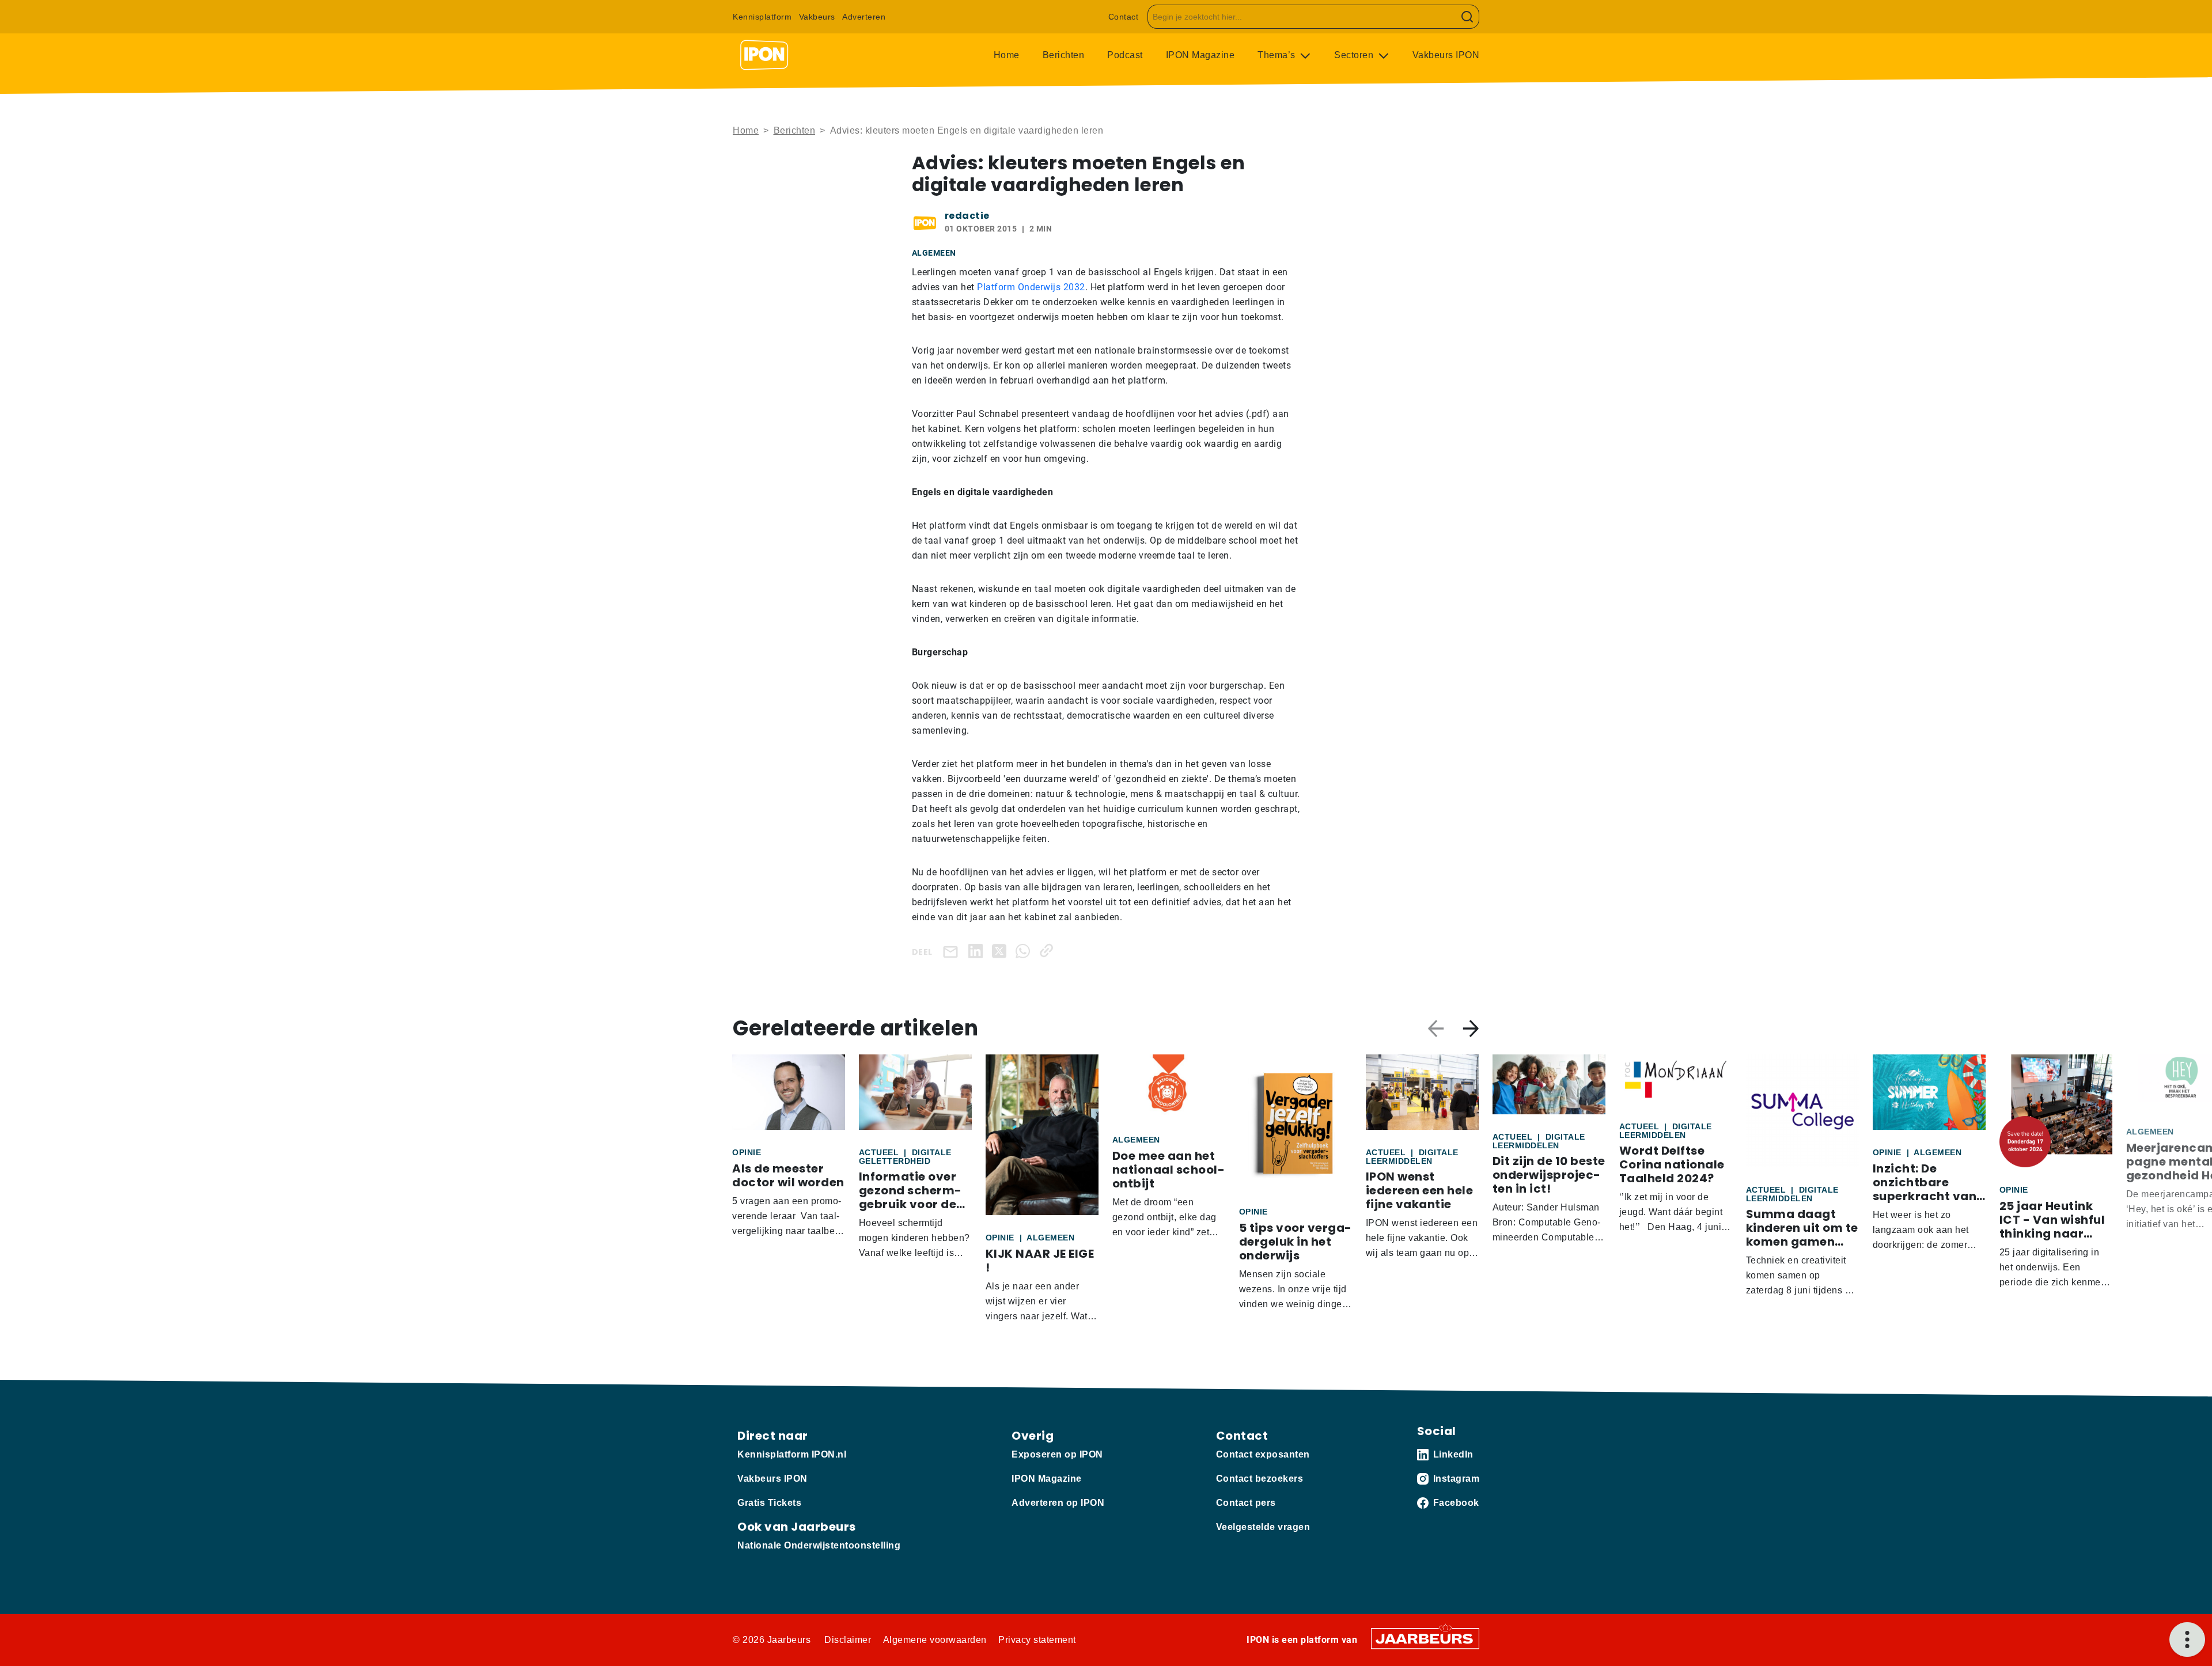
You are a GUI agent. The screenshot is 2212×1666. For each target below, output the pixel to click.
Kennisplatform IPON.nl (792, 1454)
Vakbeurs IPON (1446, 55)
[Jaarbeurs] (1425, 1638)
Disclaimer (848, 1640)
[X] (1001, 950)
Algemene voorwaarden (935, 1640)
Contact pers (1246, 1503)
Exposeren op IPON (1057, 1454)
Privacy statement (1037, 1640)
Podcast (1125, 55)
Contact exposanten (1263, 1454)
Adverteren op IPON (1058, 1503)
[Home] (764, 55)
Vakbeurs (817, 17)
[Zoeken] (1467, 17)
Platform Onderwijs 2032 (1031, 287)
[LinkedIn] (978, 950)
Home (1007, 55)
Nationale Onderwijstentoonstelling (819, 1545)
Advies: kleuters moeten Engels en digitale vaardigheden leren (967, 130)
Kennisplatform (762, 17)
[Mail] (953, 951)
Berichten (1064, 55)
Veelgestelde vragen (1263, 1527)
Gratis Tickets (769, 1503)
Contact (1124, 17)
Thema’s (1278, 55)
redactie (967, 216)
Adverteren (864, 17)
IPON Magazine (1200, 55)
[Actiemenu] (2187, 1640)
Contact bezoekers (1260, 1479)
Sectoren (1355, 55)
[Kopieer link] (1049, 950)
